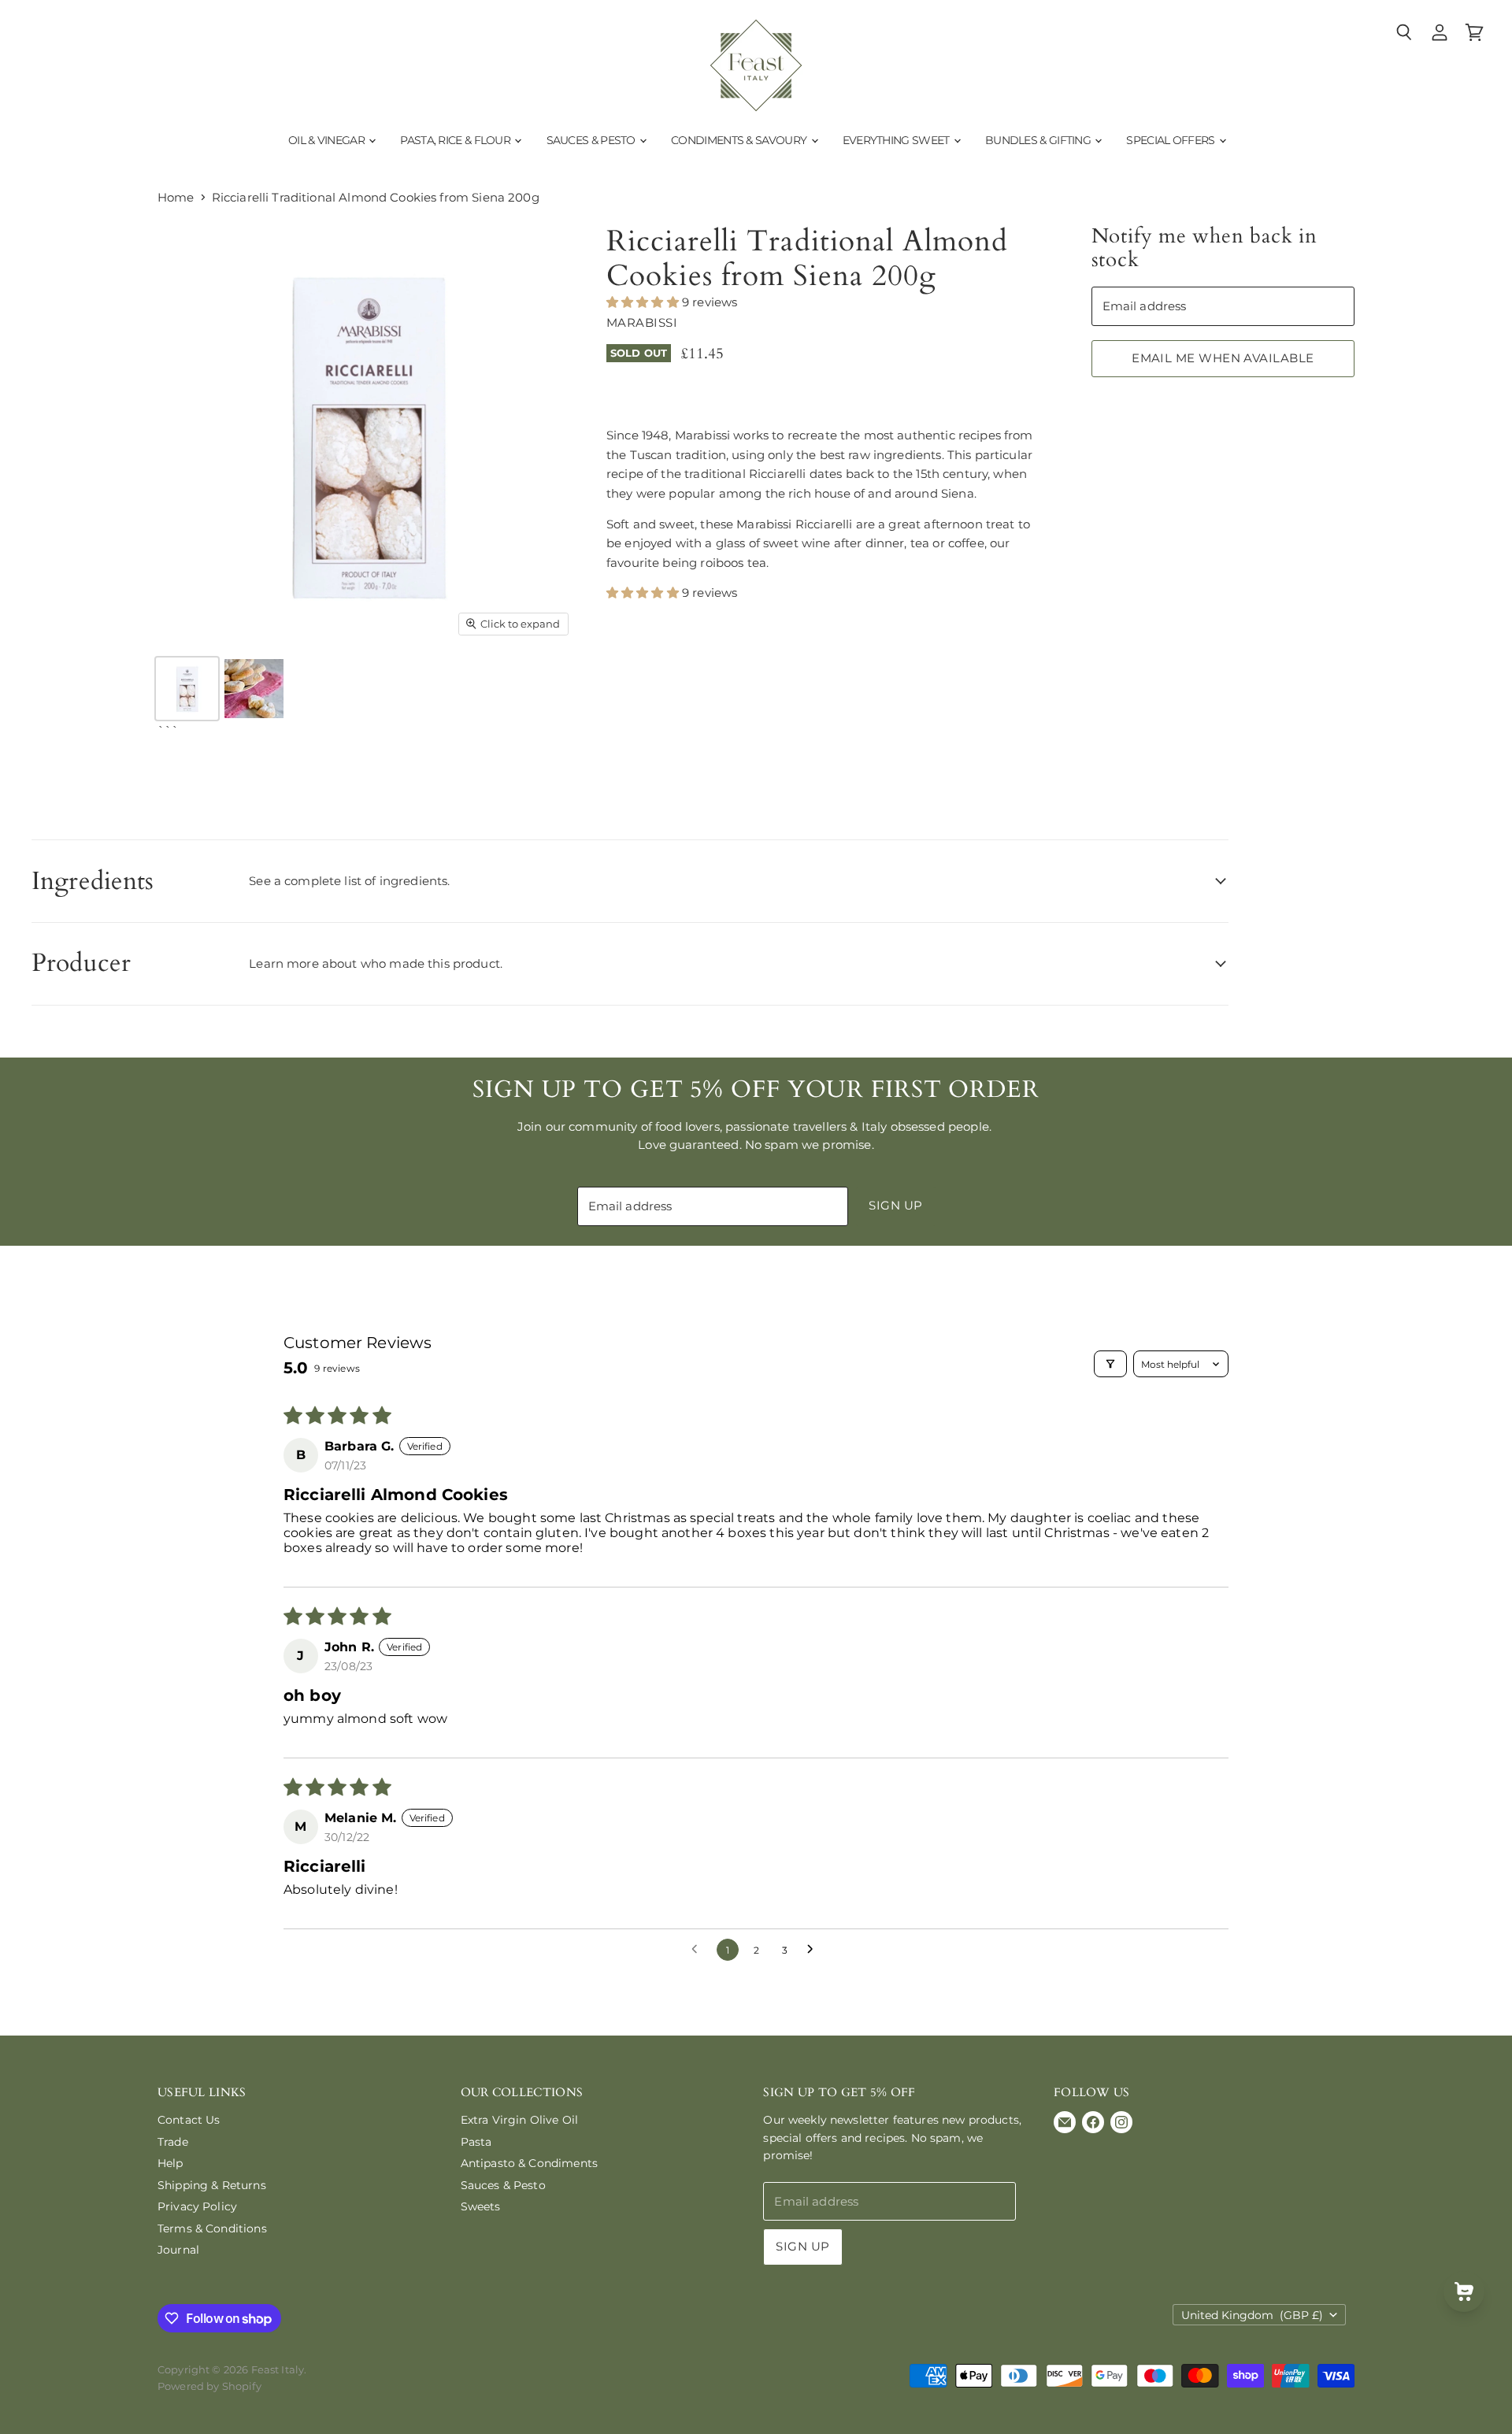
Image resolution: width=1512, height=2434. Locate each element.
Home (176, 197)
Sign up (895, 1206)
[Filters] (1110, 1364)
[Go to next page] (814, 1950)
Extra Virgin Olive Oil (519, 2120)
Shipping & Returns (212, 2185)
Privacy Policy (197, 2206)
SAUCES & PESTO (593, 140)
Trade (173, 2142)
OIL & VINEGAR (328, 140)
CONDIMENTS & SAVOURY (740, 140)
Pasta (476, 2142)
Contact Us (189, 2120)
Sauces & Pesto (503, 2185)
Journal (178, 2250)
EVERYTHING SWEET (897, 140)
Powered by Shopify (209, 2386)
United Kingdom (1252, 2315)
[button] (644, 302)
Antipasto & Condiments (529, 2163)
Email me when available (1223, 358)
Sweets (481, 2206)
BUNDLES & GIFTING (1039, 140)
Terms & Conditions (212, 2228)
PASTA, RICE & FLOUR (456, 140)
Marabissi (642, 322)
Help (170, 2163)
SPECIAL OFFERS (1172, 140)
